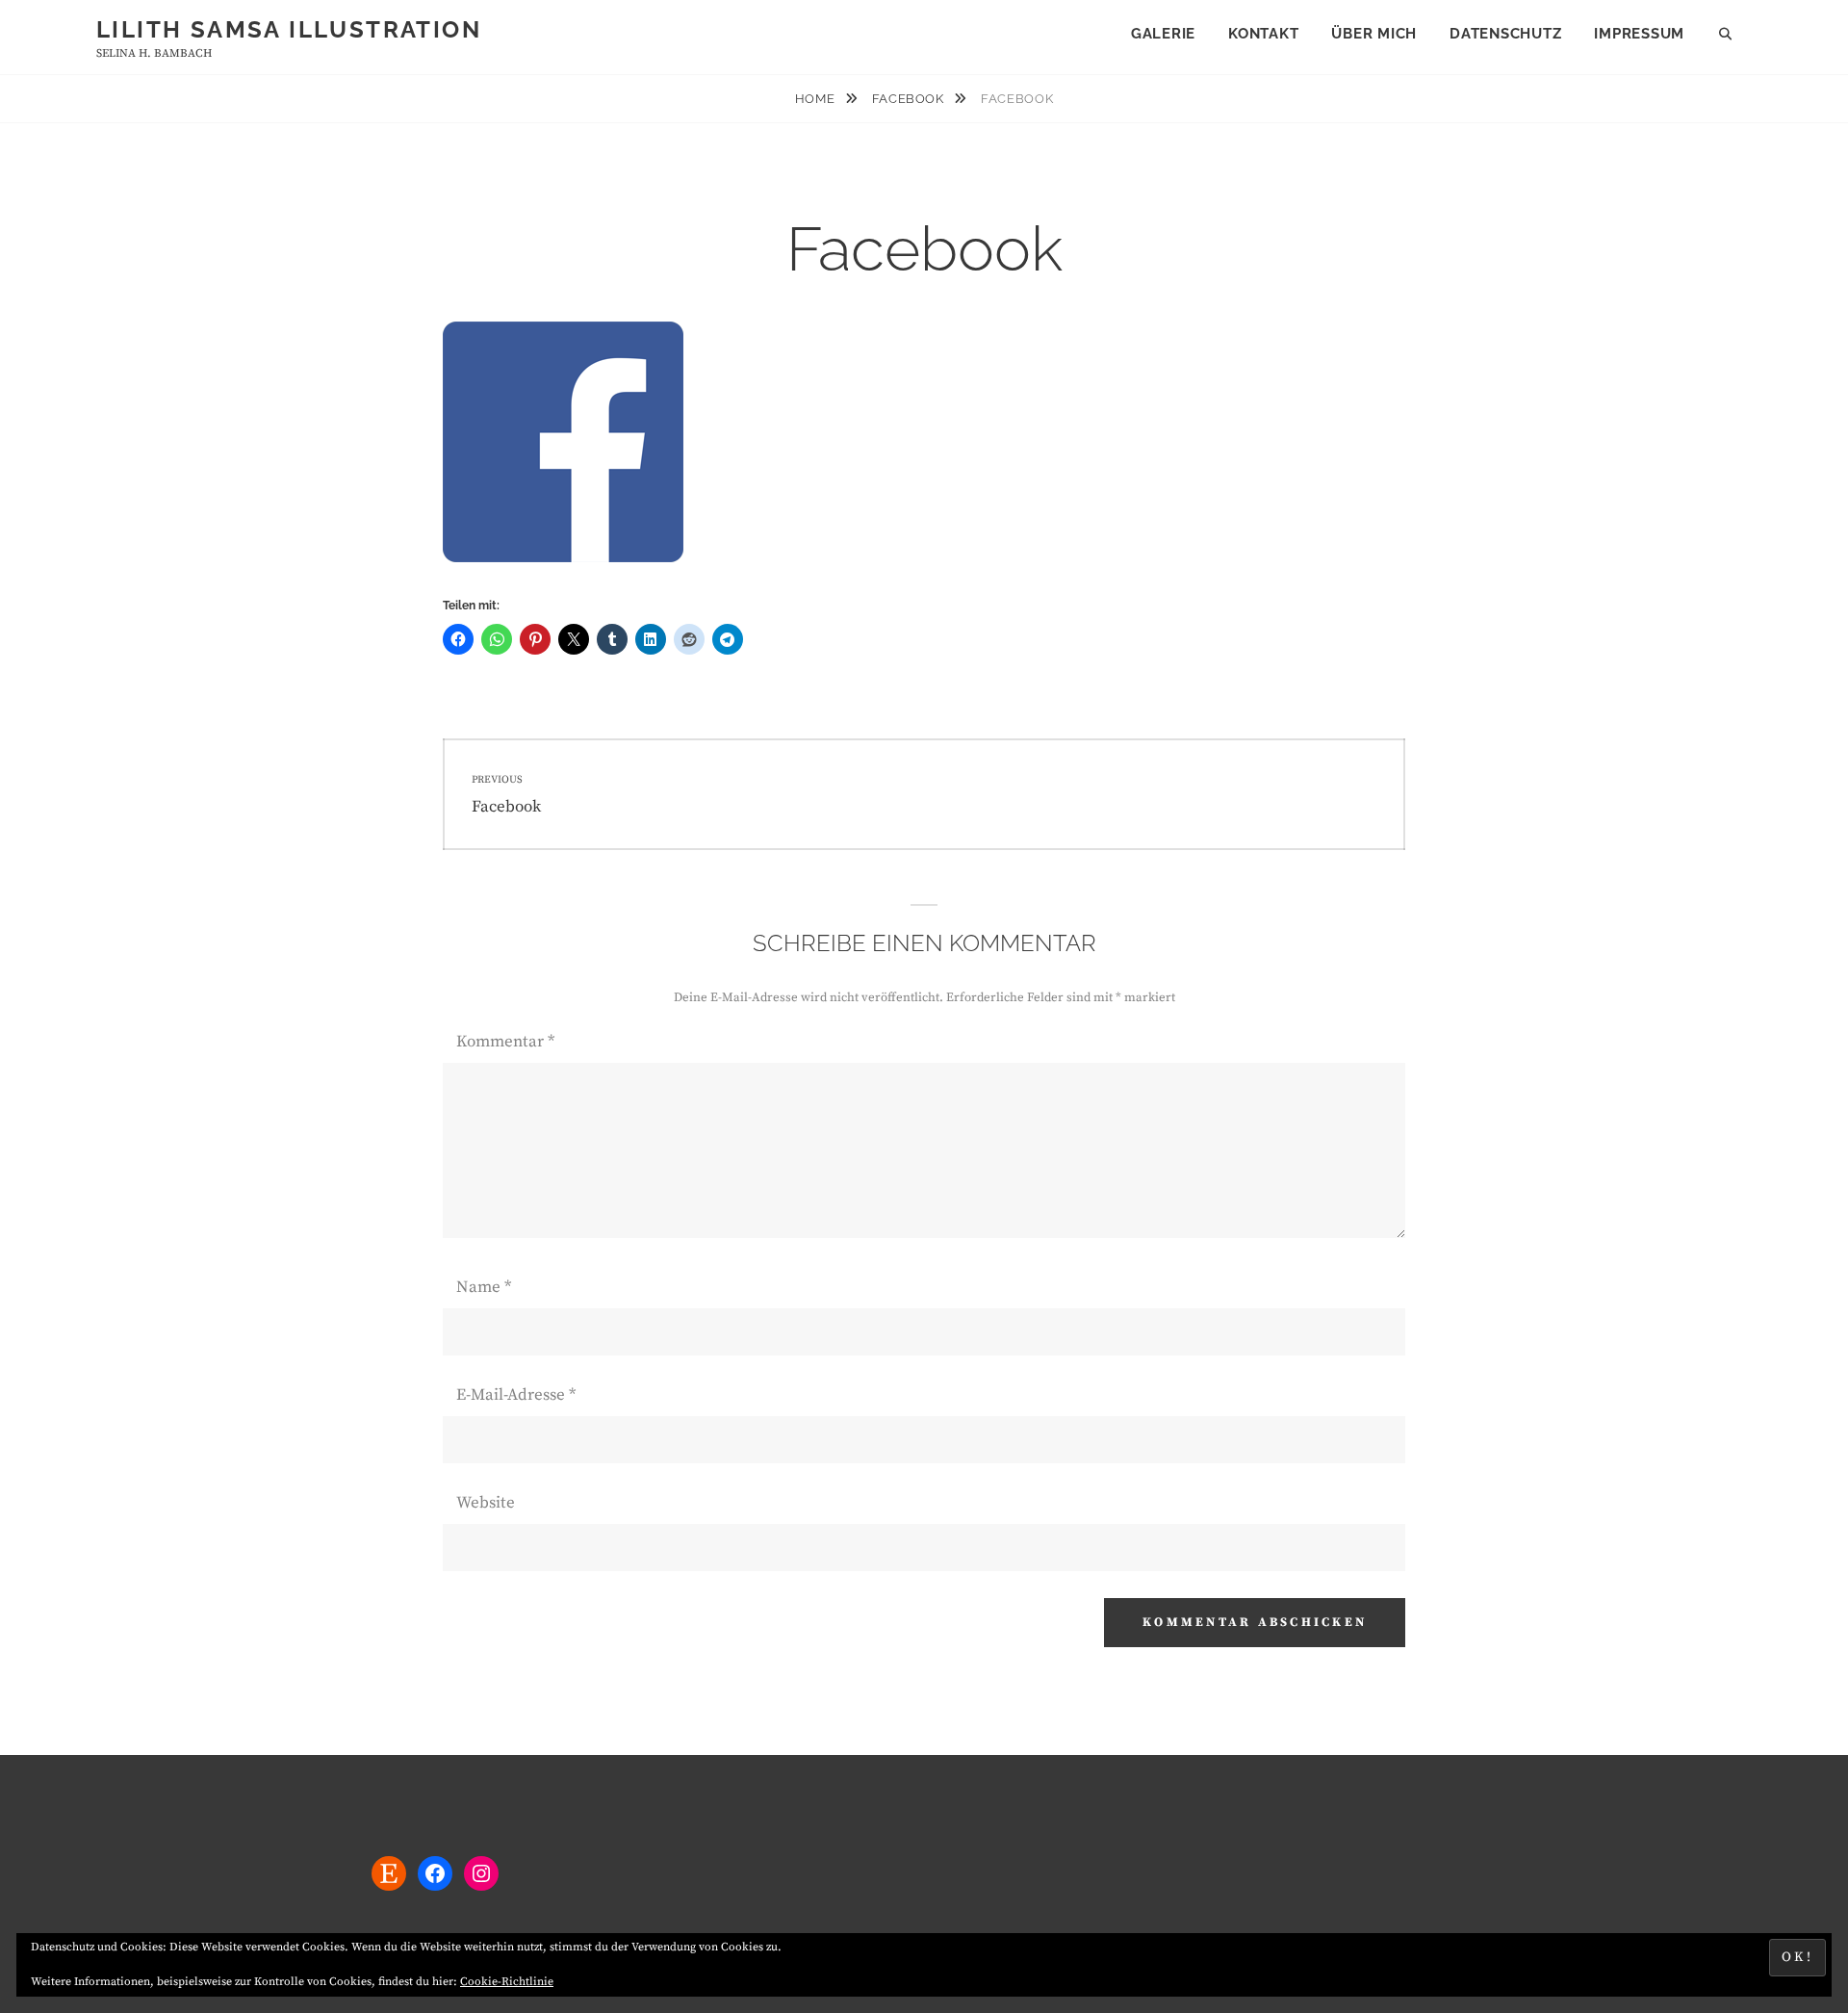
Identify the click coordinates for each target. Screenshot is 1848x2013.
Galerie (1163, 34)
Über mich (1374, 34)
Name (484, 1287)
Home (817, 99)
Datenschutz (1505, 34)
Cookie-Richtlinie (507, 1982)
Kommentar (505, 1042)
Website (486, 1503)
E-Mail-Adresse (516, 1395)
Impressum (1639, 34)
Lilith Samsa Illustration (289, 29)
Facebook (910, 99)
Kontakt (1263, 34)
